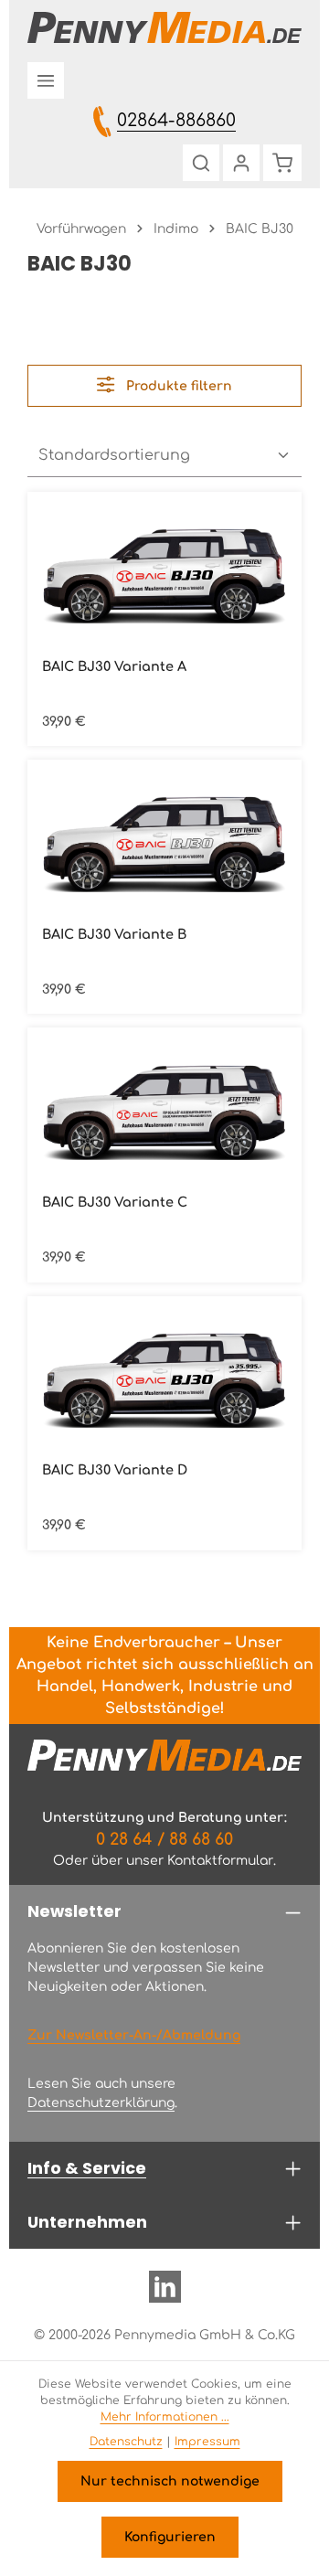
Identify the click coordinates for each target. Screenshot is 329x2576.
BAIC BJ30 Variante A (114, 666)
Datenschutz (126, 2442)
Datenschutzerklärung (101, 2103)
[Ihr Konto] (241, 163)
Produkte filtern (177, 386)
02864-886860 (176, 120)
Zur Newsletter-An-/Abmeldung (134, 2035)
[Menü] (46, 80)
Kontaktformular (220, 1861)
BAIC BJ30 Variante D (115, 1470)
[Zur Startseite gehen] (164, 27)
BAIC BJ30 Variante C (115, 1202)
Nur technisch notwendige (170, 2481)
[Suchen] (201, 163)
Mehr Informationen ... (165, 2417)
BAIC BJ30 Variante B (114, 934)
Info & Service (87, 2168)
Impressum (207, 2442)
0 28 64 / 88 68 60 (164, 1839)
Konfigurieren (170, 2537)
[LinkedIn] (165, 2294)
